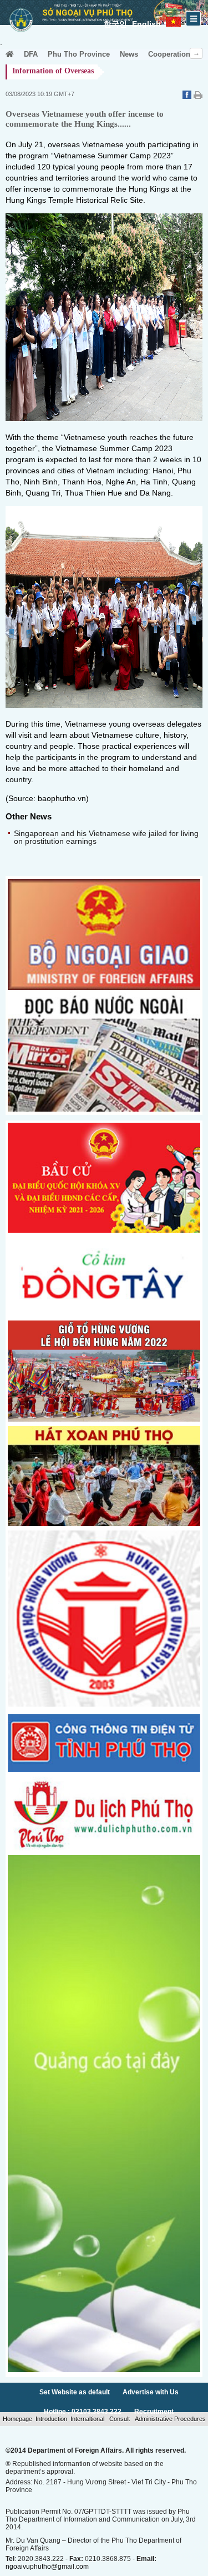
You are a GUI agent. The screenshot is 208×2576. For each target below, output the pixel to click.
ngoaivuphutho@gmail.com (47, 2567)
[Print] (198, 96)
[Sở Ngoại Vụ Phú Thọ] (21, 33)
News (129, 54)
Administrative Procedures (169, 2419)
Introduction (51, 2419)
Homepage (17, 2419)
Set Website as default (75, 2392)
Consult (120, 2419)
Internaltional (88, 2419)
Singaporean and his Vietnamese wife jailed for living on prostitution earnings (106, 837)
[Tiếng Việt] (173, 20)
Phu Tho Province (79, 54)
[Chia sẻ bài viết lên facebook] (188, 96)
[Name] (104, 1313)
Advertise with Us (151, 2392)
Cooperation (169, 54)
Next (196, 53)
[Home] (10, 54)
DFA (31, 54)
